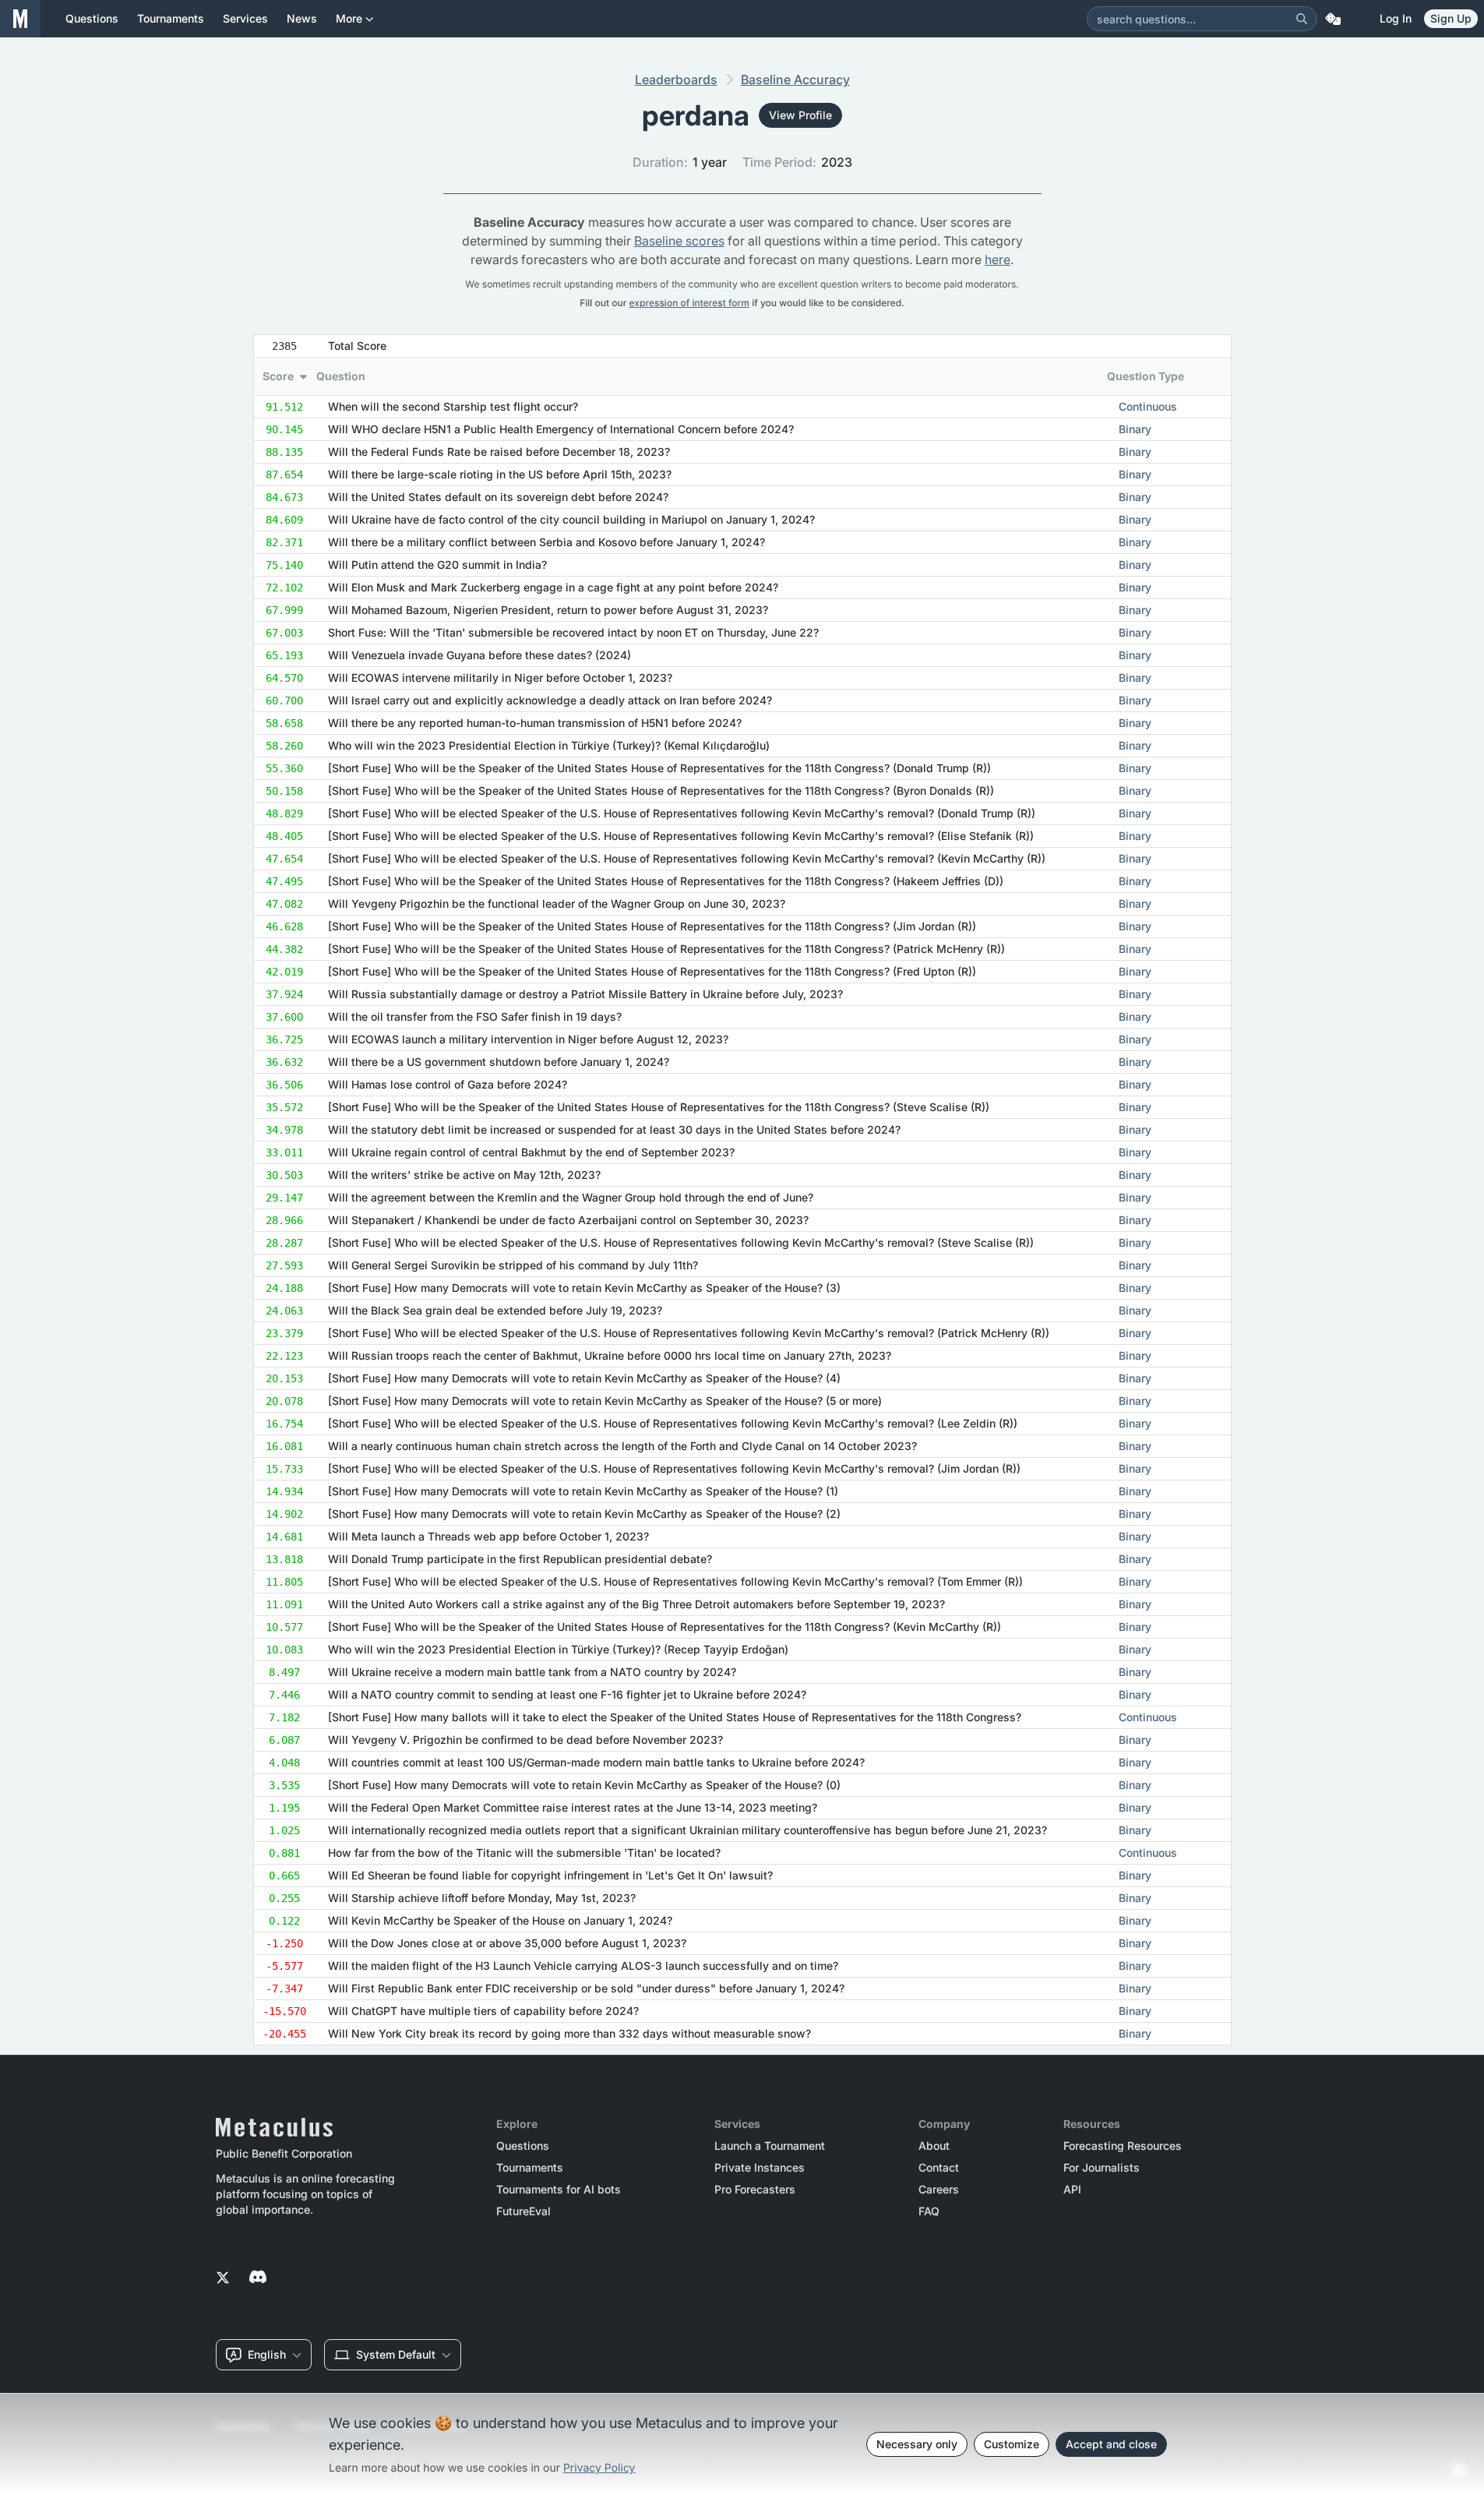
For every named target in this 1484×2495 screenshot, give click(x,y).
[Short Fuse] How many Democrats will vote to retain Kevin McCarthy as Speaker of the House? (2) (584, 1514)
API (1072, 2190)
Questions (523, 2146)
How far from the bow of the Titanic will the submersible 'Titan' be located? (524, 1853)
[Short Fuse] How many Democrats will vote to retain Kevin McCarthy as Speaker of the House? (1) (583, 1491)
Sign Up (1451, 18)
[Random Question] (1333, 19)
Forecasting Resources (1123, 2146)
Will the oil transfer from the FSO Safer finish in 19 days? (475, 1016)
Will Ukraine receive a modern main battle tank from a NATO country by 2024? (532, 1672)
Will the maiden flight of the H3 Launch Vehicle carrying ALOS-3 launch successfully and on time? (583, 1966)
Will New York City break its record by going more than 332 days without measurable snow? (569, 2033)
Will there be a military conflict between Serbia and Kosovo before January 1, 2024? (546, 542)
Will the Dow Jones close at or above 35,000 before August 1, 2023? (507, 1943)
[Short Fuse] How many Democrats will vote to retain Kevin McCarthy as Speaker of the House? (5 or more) (605, 1401)
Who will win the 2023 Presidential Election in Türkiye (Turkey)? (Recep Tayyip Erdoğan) (558, 1649)
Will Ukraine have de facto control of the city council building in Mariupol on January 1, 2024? (571, 519)
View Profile (800, 115)
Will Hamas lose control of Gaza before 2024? (448, 1084)
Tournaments (530, 2168)
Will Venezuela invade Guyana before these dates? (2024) (479, 655)
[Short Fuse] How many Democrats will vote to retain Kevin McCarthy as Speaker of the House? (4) (584, 1378)
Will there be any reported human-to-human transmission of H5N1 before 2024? (535, 723)
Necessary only (917, 2444)
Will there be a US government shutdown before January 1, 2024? (499, 1062)
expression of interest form (689, 303)
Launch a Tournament (770, 2146)
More (349, 18)
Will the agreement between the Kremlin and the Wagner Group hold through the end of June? (571, 1197)
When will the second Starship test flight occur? (453, 406)
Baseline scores (679, 241)
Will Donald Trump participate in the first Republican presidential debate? (520, 1559)
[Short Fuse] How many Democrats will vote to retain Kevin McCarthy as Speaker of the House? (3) (584, 1288)
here (998, 259)
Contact (939, 2168)
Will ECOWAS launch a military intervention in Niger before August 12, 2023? (528, 1039)
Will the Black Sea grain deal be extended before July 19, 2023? (495, 1310)
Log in (1396, 18)
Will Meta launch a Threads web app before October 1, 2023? (488, 1536)
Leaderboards (676, 79)
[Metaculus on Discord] (258, 2278)
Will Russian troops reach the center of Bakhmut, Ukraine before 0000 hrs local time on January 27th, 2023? (610, 1355)
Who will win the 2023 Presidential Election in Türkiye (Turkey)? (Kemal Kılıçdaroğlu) (549, 745)
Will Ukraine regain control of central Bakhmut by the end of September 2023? (531, 1152)
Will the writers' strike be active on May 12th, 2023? (464, 1175)
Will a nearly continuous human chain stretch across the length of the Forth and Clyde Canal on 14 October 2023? (622, 1446)
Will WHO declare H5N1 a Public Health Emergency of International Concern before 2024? (561, 429)
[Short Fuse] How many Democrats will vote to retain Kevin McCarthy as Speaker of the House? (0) (584, 1785)
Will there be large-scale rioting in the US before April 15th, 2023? (500, 474)
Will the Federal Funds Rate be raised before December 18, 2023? (499, 452)
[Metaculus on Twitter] (223, 2278)
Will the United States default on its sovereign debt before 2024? (498, 497)
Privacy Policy (599, 2468)
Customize (1012, 2444)
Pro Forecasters (755, 2190)
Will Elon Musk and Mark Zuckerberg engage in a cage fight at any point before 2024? (553, 587)
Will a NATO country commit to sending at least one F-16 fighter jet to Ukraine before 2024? (567, 1694)
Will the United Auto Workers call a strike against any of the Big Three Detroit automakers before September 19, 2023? (636, 1604)
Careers (939, 2190)
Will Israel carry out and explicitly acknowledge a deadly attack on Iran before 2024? (550, 700)
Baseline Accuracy (795, 79)
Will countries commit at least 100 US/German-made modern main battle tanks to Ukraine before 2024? (596, 1762)
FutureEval (523, 2211)
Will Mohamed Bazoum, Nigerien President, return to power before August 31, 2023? (548, 610)
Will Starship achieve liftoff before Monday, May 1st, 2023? (482, 1898)
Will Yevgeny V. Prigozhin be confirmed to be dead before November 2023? (525, 1740)
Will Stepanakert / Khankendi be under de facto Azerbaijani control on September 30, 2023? (568, 1220)
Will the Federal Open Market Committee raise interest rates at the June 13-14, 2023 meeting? (573, 1807)
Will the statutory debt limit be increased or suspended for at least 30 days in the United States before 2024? (614, 1129)
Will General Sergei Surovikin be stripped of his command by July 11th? (513, 1265)
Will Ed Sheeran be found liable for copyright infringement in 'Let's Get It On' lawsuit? (550, 1875)
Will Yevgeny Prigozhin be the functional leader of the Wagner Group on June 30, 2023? (557, 903)
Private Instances (760, 2168)
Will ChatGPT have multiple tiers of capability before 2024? (483, 2011)
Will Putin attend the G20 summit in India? (437, 565)
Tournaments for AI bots (559, 2190)
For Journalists (1102, 2168)
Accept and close (1111, 2444)
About (934, 2146)
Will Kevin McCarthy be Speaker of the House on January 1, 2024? (500, 1920)
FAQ (929, 2211)
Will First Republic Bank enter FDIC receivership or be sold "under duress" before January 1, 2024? (586, 1988)
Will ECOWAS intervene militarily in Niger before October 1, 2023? (500, 678)
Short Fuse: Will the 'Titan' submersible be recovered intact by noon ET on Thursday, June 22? (573, 632)
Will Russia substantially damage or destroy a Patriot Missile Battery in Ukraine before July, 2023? (585, 994)
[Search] (1302, 19)
